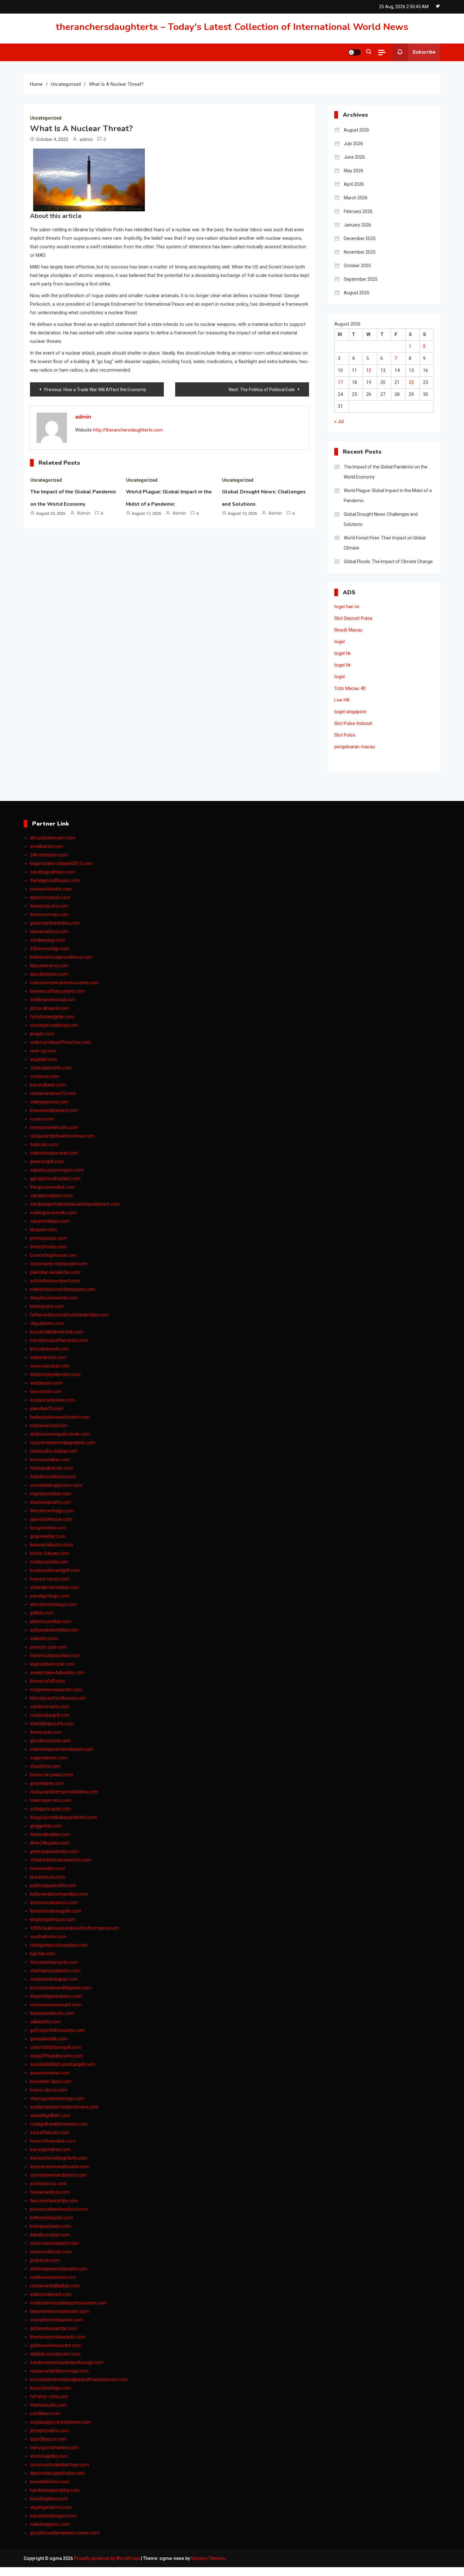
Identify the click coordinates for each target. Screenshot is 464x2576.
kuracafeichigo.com (51, 2388)
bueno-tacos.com (49, 2090)
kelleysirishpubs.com (51, 2218)
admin (86, 139)
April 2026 (354, 184)
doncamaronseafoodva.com (60, 2167)
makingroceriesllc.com (53, 1213)
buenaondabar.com (50, 1460)
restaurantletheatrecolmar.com (62, 1136)
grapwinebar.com (48, 1536)
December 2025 (360, 238)
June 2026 (354, 157)
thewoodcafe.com (49, 906)
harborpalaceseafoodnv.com (60, 1417)
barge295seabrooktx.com (57, 2056)
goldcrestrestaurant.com (56, 2345)
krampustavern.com (51, 2226)
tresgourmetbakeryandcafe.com (63, 1817)
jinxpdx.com (42, 1034)
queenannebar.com (50, 2073)
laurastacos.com (48, 1877)
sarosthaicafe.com (50, 2132)
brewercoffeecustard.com (57, 991)
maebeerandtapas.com (54, 1979)
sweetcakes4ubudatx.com (57, 1673)
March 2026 (356, 198)
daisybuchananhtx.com (54, 1298)
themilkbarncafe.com (52, 1724)
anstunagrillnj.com (49, 2456)
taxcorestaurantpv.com (54, 2201)
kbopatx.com (43, 1230)
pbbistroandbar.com (51, 1621)
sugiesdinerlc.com (49, 1758)
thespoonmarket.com (52, 1187)
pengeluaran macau (355, 747)
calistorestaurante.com (54, 1153)
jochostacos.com (48, 2184)
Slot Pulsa (345, 735)
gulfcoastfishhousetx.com (57, 2030)
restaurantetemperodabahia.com (64, 1792)
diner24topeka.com (50, 1843)
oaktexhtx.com (45, 2022)
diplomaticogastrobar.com (57, 2473)
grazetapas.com (47, 1783)
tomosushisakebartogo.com (59, 2465)
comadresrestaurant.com (57, 2320)
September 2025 (361, 279)
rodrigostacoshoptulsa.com (59, 1945)
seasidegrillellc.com (50, 2115)
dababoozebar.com (50, 2235)
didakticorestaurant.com (55, 2354)
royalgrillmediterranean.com (59, 2124)
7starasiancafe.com (51, 1068)
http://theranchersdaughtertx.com (128, 430)
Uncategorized (46, 118)
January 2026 (357, 225)
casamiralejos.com (50, 1221)
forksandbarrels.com (52, 1468)
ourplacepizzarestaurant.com (60, 2422)
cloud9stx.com (45, 1766)
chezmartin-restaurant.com (59, 1264)
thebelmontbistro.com (53, 1477)
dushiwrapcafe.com (51, 1502)
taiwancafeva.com (49, 932)
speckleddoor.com (49, 974)
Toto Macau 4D (350, 688)
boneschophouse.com (53, 1255)
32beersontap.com (50, 949)
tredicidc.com (44, 1144)
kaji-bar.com (43, 1954)
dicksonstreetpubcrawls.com (60, 1434)
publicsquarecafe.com (53, 1885)
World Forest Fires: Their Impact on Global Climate (385, 543)
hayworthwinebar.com (53, 2141)
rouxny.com (42, 1119)
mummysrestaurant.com (56, 2005)
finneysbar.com (46, 1732)
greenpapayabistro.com (54, 1851)
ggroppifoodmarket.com (55, 1179)
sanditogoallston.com (53, 872)
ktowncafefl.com (48, 1681)
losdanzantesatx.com (52, 1400)
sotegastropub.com (51, 1809)
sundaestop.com (48, 940)
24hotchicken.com (49, 855)
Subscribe (424, 52)
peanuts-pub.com (48, 1647)
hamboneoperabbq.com (55, 2490)
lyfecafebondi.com (49, 1349)
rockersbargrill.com (50, 1715)
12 (369, 370)
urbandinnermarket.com (55, 1587)
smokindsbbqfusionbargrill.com (62, 2064)
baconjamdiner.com (50, 2150)
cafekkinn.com (45, 2414)
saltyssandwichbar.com (54, 1630)
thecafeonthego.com (52, 1511)
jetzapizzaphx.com (49, 2431)
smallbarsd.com (47, 846)
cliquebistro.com (47, 1323)
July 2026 (353, 144)
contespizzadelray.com (54, 1025)
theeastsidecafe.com (52, 2013)
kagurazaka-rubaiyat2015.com (61, 863)
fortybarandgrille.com (52, 1017)
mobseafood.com (49, 1426)
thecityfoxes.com (48, 1247)
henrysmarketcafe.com (54, 1127)
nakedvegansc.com (50, 2524)
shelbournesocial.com (53, 1000)
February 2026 (358, 211)
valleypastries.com (49, 1102)
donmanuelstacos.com (54, 1903)
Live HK (342, 700)
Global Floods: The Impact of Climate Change (388, 562)
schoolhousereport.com (55, 1281)
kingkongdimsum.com (53, 1920)
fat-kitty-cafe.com (49, 2397)
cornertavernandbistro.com (58, 2175)
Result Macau (348, 630)
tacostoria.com (46, 1391)
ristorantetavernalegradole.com (62, 1443)
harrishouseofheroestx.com (59, 1340)
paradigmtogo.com (50, 1596)
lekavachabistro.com (51, 1545)
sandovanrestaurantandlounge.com (67, 2362)
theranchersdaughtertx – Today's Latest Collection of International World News (232, 27)
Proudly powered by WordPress (107, 2558)
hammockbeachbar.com (55, 1656)
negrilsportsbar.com (51, 1494)
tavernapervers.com (51, 1800)
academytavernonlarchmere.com (64, 2107)
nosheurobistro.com (51, 889)
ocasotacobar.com (50, 1366)
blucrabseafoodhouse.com (58, 1698)
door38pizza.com (48, 2439)
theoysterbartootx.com (54, 1962)
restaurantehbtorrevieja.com (59, 2371)
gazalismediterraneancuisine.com (65, 2533)
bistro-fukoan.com (49, 1553)
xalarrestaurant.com (51, 2294)
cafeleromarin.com (50, 1707)
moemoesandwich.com (54, 2243)
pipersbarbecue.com (51, 1519)
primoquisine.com (48, 1238)
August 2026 (357, 130)
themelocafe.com (48, 2405)
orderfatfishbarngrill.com (56, 2047)
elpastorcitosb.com (50, 897)
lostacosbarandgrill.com (55, 1570)
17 (340, 382)
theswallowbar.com (50, 1834)
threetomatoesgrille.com (56, 1911)
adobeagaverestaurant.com (59, 2269)
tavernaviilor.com (48, 1868)
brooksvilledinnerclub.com (57, 1332)
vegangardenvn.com (51, 2507)
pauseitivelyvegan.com (53, 2516)
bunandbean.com (48, 1085)
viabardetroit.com (48, 1357)
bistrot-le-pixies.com (51, 1775)
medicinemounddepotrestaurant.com (68, 2303)
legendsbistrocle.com (52, 1664)
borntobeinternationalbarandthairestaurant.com (79, 2379)
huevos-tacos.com (50, 1579)
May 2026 (354, 171)
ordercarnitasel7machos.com (61, 1042)
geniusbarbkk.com (49, 2039)
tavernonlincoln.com (51, 2252)
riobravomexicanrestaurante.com (64, 983)
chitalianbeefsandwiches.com (61, 1860)
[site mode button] (354, 52)
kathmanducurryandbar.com (59, 1894)
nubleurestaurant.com (53, 2277)
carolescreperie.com (51, 1196)
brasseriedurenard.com (54, 1110)
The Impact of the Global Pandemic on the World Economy (386, 472)
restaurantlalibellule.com (55, 2286)
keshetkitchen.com (50, 2482)
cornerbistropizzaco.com (56, 1485)
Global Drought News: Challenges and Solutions (381, 519)
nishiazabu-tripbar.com (54, 1451)
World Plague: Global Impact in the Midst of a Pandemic (388, 496)
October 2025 (357, 266)
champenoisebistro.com (55, 1971)
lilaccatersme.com (49, 966)
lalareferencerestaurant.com (59, 2311)
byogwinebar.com (48, 1528)
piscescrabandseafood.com (59, 2209)
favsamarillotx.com (50, 2192)
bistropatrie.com (47, 1306)
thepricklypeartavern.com (56, 1996)
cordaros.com (45, 1076)
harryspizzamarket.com (54, 2448)
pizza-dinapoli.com (50, 1008)
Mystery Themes (208, 2558)
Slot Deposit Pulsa (353, 618)
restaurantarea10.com (53, 1093)
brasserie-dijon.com (51, 2081)
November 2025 (360, 252)
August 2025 (357, 293)
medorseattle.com (49, 1562)
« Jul (339, 421)
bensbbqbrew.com (49, 2499)
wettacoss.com (46, 1383)
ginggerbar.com (46, 1826)
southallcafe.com (48, 1937)
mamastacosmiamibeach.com (62, 1749)
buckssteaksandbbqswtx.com (61, 1988)
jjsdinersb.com (45, 2260)
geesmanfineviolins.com (55, 923)
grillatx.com (42, 1613)
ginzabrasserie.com (50, 1741)
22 (411, 382)
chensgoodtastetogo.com (57, 2098)
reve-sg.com (43, 1051)
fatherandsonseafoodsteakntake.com (69, 1315)
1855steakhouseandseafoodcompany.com (74, 1928)
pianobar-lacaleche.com (55, 1272)
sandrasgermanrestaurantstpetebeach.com (75, 1204)
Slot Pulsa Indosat (353, 723)
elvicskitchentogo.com (53, 1604)
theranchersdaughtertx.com (59, 2158)
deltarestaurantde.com (54, 2328)
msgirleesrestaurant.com (56, 1690)
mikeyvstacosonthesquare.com (63, 1289)
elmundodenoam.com (53, 838)
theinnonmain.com (49, 915)
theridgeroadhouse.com (55, 880)
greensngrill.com (47, 1162)
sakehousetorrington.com (57, 1170)
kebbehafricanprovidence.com (61, 957)
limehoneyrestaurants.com (58, 2337)
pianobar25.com (47, 1409)
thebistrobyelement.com (55, 1374)
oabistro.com (44, 1638)
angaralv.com (44, 1059)
